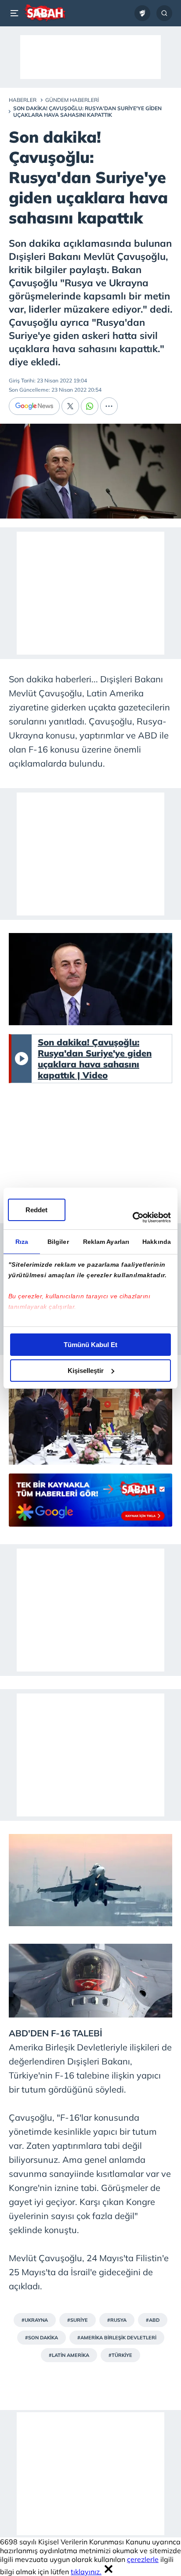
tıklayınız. (86, 2572)
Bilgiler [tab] (58, 1242)
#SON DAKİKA (42, 2338)
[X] (70, 406)
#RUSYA (117, 2320)
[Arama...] (164, 13)
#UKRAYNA (35, 2320)
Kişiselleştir (86, 1371)
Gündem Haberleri (72, 100)
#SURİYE (78, 2320)
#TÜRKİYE (120, 2355)
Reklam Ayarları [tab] (106, 1242)
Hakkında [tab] (157, 1242)
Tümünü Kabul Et (90, 1345)
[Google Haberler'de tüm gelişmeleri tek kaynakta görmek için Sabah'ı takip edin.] (90, 1504)
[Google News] (34, 406)
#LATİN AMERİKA (69, 2355)
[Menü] (16, 13)
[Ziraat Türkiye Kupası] (142, 13)
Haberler (23, 100)
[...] (109, 406)
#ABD (153, 2320)
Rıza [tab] (22, 1242)
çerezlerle (143, 2559)
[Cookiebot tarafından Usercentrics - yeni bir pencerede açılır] (132, 1218)
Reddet (36, 1210)
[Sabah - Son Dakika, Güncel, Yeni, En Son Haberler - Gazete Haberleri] (45, 13)
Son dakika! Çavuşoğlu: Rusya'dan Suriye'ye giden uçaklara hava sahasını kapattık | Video (95, 1059)
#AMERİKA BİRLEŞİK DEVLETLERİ (117, 2338)
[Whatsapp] (90, 406)
